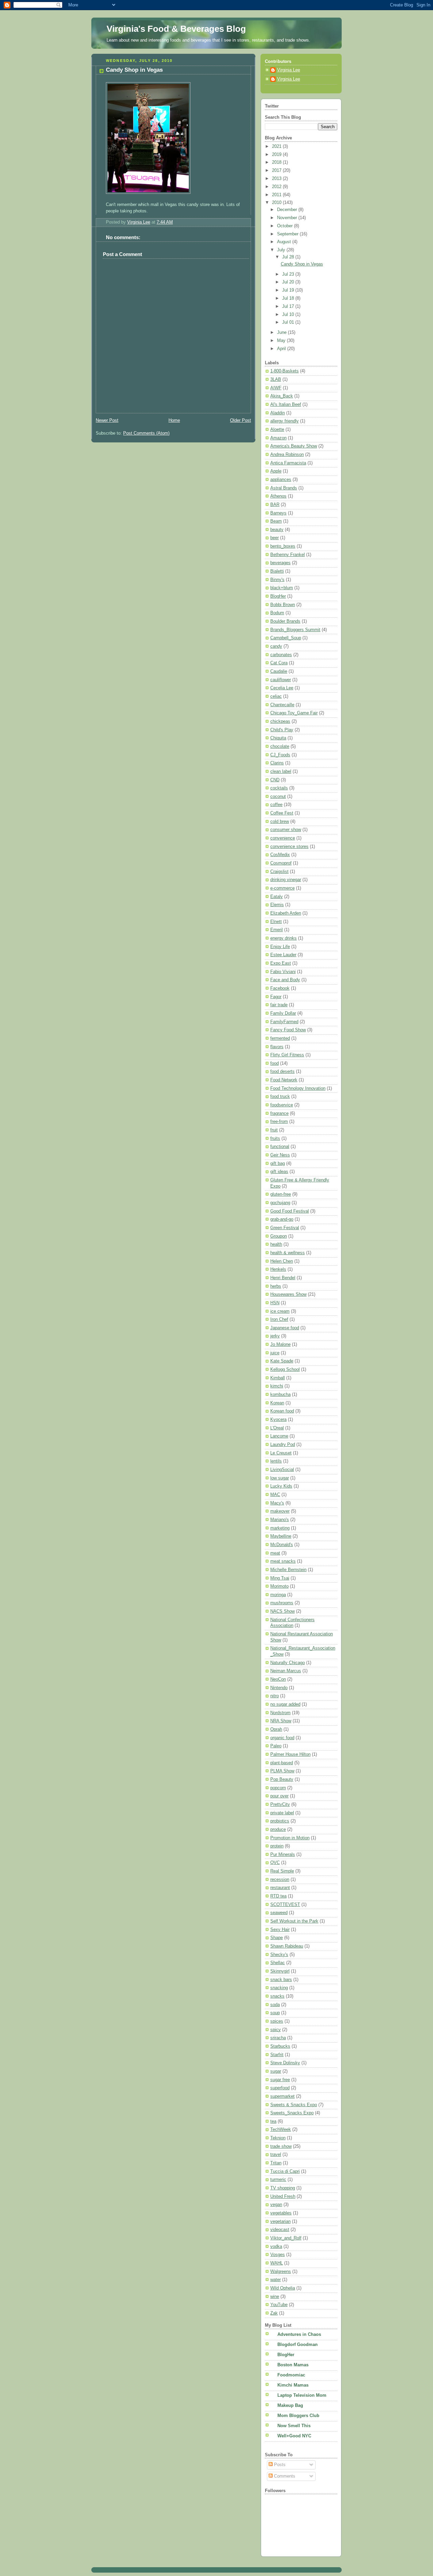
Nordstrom (280, 1713)
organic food (282, 1738)
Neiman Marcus (286, 1671)
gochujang (280, 1203)
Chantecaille (282, 705)
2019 (277, 155)
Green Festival (285, 1228)
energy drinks (283, 938)
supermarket (282, 2096)
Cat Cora (279, 663)
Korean (277, 1403)
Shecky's (279, 1955)
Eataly (277, 897)
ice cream (280, 1311)
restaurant (280, 1888)
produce (278, 1830)
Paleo (276, 1746)
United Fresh (283, 2196)
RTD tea (278, 1896)
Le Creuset (281, 1453)
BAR (275, 505)
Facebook (280, 988)
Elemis (277, 905)
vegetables (281, 2213)
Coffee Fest (282, 813)
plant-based (282, 1763)
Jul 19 (289, 290)
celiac (276, 696)
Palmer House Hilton (290, 1754)
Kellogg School (285, 1370)
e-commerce (282, 888)
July (282, 250)
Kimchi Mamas (293, 2385)
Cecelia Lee (282, 688)
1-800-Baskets (284, 371)
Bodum (277, 613)
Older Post (241, 420)
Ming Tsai (280, 1578)
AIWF (276, 388)
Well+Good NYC (294, 2436)
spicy (276, 2030)
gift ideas (279, 1172)
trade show (281, 2146)
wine (275, 2297)
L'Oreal (277, 1428)
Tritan (276, 2163)
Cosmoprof (281, 863)
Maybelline (281, 1536)
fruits (275, 1138)
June (282, 332)
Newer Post (107, 420)
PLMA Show (282, 1771)
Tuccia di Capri (285, 2171)
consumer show (286, 830)
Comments (284, 2476)
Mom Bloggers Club (298, 2416)
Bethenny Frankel (288, 555)
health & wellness (288, 1253)
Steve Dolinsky (285, 2063)
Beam (276, 521)
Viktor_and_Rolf (286, 2238)
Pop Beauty (282, 1779)
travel (276, 2155)
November (288, 218)
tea (273, 2121)
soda (275, 2005)
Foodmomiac (291, 2375)
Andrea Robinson (287, 455)
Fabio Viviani (283, 972)
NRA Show (281, 1721)
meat (275, 1553)
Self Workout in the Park (294, 1921)
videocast (280, 2230)
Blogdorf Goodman (298, 2345)
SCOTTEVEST (285, 1905)
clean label (281, 772)
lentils (276, 1461)
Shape (277, 1938)
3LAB (276, 379)
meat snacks (283, 1561)
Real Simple (282, 1871)
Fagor (276, 997)
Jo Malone (280, 1344)
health (276, 1244)
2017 (277, 170)
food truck (280, 1097)
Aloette (277, 430)
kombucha (280, 1395)
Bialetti (277, 571)
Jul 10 (289, 315)
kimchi (277, 1386)
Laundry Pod (283, 1445)
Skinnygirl (280, 1971)
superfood (280, 2088)
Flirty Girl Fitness (287, 1055)
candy (276, 646)
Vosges (278, 2255)
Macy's (277, 1503)
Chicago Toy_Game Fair (294, 713)
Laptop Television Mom (302, 2395)
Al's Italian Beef (286, 405)
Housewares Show (288, 1294)
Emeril (277, 930)
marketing (280, 1528)
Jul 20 (289, 282)
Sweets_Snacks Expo (292, 2113)
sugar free (280, 2080)
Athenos (278, 496)
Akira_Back (282, 396)
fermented (280, 1038)
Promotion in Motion (290, 1838)
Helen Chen (282, 1261)
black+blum (282, 588)
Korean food (282, 1411)
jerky (275, 1336)
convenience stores (289, 847)
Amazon (278, 438)
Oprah (276, 1729)
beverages (280, 563)
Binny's (277, 580)
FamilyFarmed (284, 1022)
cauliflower (281, 680)
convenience (283, 838)
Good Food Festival (290, 1211)
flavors (277, 1047)
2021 (277, 146)
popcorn (278, 1788)
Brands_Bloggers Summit (295, 630)
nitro (275, 1696)
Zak (274, 2313)
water (276, 2280)
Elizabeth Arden (286, 913)
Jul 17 (289, 306)
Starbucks (280, 2046)
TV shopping (283, 2188)
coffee (276, 805)
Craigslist (279, 872)
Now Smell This (294, 2426)
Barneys (278, 513)
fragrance (279, 1113)
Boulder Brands (285, 621)
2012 (277, 187)
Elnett (276, 922)
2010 (277, 203)
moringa (278, 1595)
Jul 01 (289, 322)
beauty (277, 530)
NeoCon (278, 1679)
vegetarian (280, 2222)
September (288, 234)
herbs (276, 1286)
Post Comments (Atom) (146, 433)
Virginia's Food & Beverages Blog (176, 29)
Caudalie (279, 671)
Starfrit (277, 2055)
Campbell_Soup (286, 638)
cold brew (280, 822)
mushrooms (282, 1603)
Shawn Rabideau (287, 1946)
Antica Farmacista (288, 463)
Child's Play (282, 730)
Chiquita (278, 738)
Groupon (279, 1236)
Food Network (284, 1080)
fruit (274, 1130)
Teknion (278, 2138)
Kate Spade (282, 1361)
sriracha (278, 2038)
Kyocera (278, 1420)
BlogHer (278, 596)
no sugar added (285, 1704)
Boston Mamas (293, 2365)
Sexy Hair (280, 1930)
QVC (275, 1863)
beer (275, 538)
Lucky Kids (281, 1486)
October (286, 226)
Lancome (279, 1436)
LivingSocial (282, 1470)
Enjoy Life (280, 947)
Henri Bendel (283, 1278)
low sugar (280, 1478)
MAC (275, 1495)
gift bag (278, 1164)
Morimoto (279, 1586)
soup (275, 2013)
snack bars (281, 1980)
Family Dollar (283, 1013)
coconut (278, 797)
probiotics (280, 1821)
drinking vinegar (286, 880)
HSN (275, 1303)
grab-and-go (282, 1219)
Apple (276, 471)
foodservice (282, 1105)
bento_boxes (283, 546)
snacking (279, 1988)
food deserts (282, 1072)
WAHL (277, 2263)
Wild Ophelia (283, 2288)
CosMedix (280, 855)
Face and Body (285, 980)
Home (174, 420)
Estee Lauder (283, 955)
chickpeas (280, 721)
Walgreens (281, 2272)
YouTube (279, 2305)
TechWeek (281, 2130)
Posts (279, 2465)
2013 (277, 179)
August (285, 242)
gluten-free (281, 1194)
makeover (280, 1511)
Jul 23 (289, 274)
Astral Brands (284, 488)
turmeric (278, 2180)
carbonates (281, 655)
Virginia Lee (289, 70)
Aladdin (278, 413)
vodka (276, 2247)
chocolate (280, 746)
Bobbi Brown (283, 605)
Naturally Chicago (288, 1663)
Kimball (278, 1378)
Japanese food (285, 1328)
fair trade (279, 1005)
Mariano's (280, 1520)
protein (277, 1846)
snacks (277, 1996)
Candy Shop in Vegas (302, 264)
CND (275, 780)
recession (280, 1880)
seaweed (279, 1913)
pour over (279, 1796)
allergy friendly (284, 421)
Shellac (278, 1963)
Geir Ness (280, 1155)
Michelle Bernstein (288, 1570)
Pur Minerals (283, 1855)
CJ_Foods (280, 755)
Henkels (278, 1269)
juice (275, 1353)
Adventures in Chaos (299, 2334)
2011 (277, 195)
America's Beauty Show (294, 446)
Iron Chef (279, 1319)
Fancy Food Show (288, 1030)
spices (277, 2021)
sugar (276, 2071)
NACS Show (282, 1611)
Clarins (277, 763)
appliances (281, 480)
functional (280, 1147)
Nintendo (279, 1688)
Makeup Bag (290, 2406)
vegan (276, 2205)
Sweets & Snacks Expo (294, 2105)
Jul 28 (289, 257)
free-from (279, 1122)
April (282, 349)
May (282, 341)
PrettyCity (280, 1804)
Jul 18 (289, 298)
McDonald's (282, 1545)
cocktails (279, 788)
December (288, 210)
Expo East (281, 963)
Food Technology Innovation (298, 1088)
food (275, 1063)
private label (282, 1813)
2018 (277, 162)
